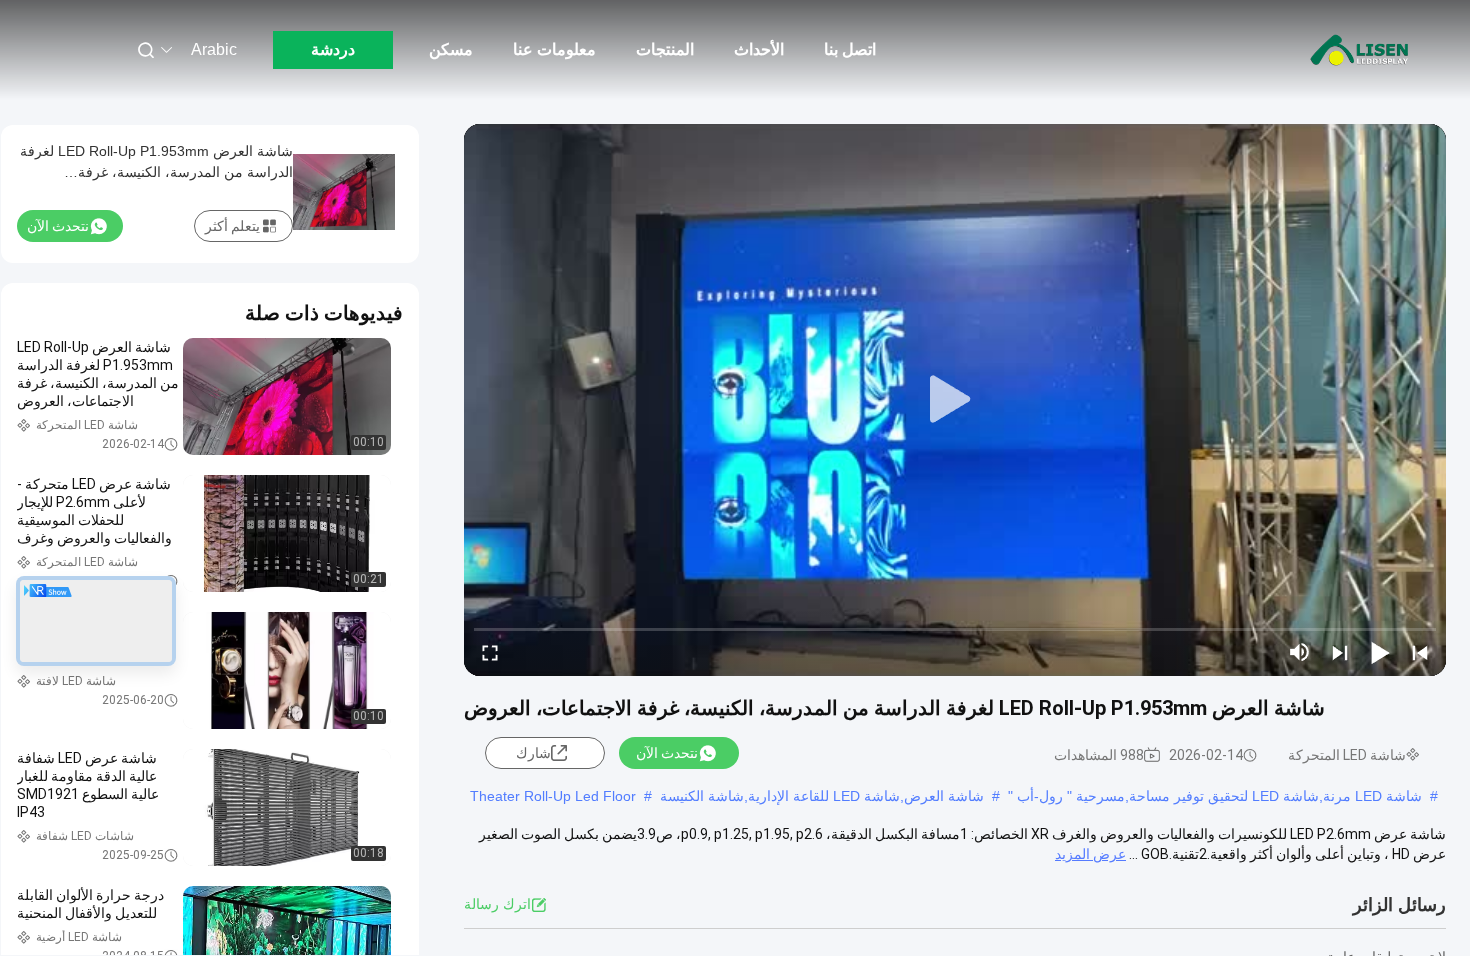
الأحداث (759, 49)
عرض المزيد (1090, 854)
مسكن (451, 49)
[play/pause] (1380, 652)
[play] (955, 400)
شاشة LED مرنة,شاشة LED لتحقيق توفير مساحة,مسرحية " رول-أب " (1215, 796)
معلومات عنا (554, 49)
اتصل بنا (850, 49)
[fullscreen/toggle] (490, 652)
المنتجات (665, 49)
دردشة (333, 49)
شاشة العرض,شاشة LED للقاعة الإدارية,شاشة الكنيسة (822, 796)
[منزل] (1360, 50)
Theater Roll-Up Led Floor (553, 796)
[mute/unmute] (1300, 652)
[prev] (1420, 652)
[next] (1340, 652)
